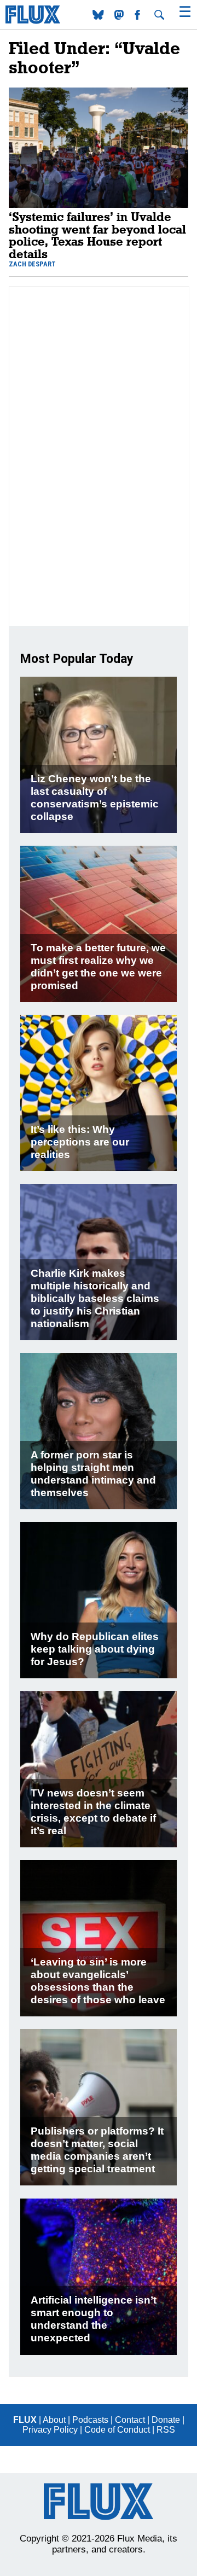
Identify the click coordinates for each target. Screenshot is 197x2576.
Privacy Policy (50, 2430)
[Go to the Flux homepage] (33, 21)
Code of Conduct (117, 2430)
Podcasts (90, 2420)
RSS (166, 2430)
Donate (166, 2420)
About (54, 2420)
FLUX (25, 2420)
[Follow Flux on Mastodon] (99, 17)
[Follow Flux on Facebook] (138, 17)
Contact (130, 2420)
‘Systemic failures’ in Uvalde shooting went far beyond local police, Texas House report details (97, 235)
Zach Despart (32, 264)
